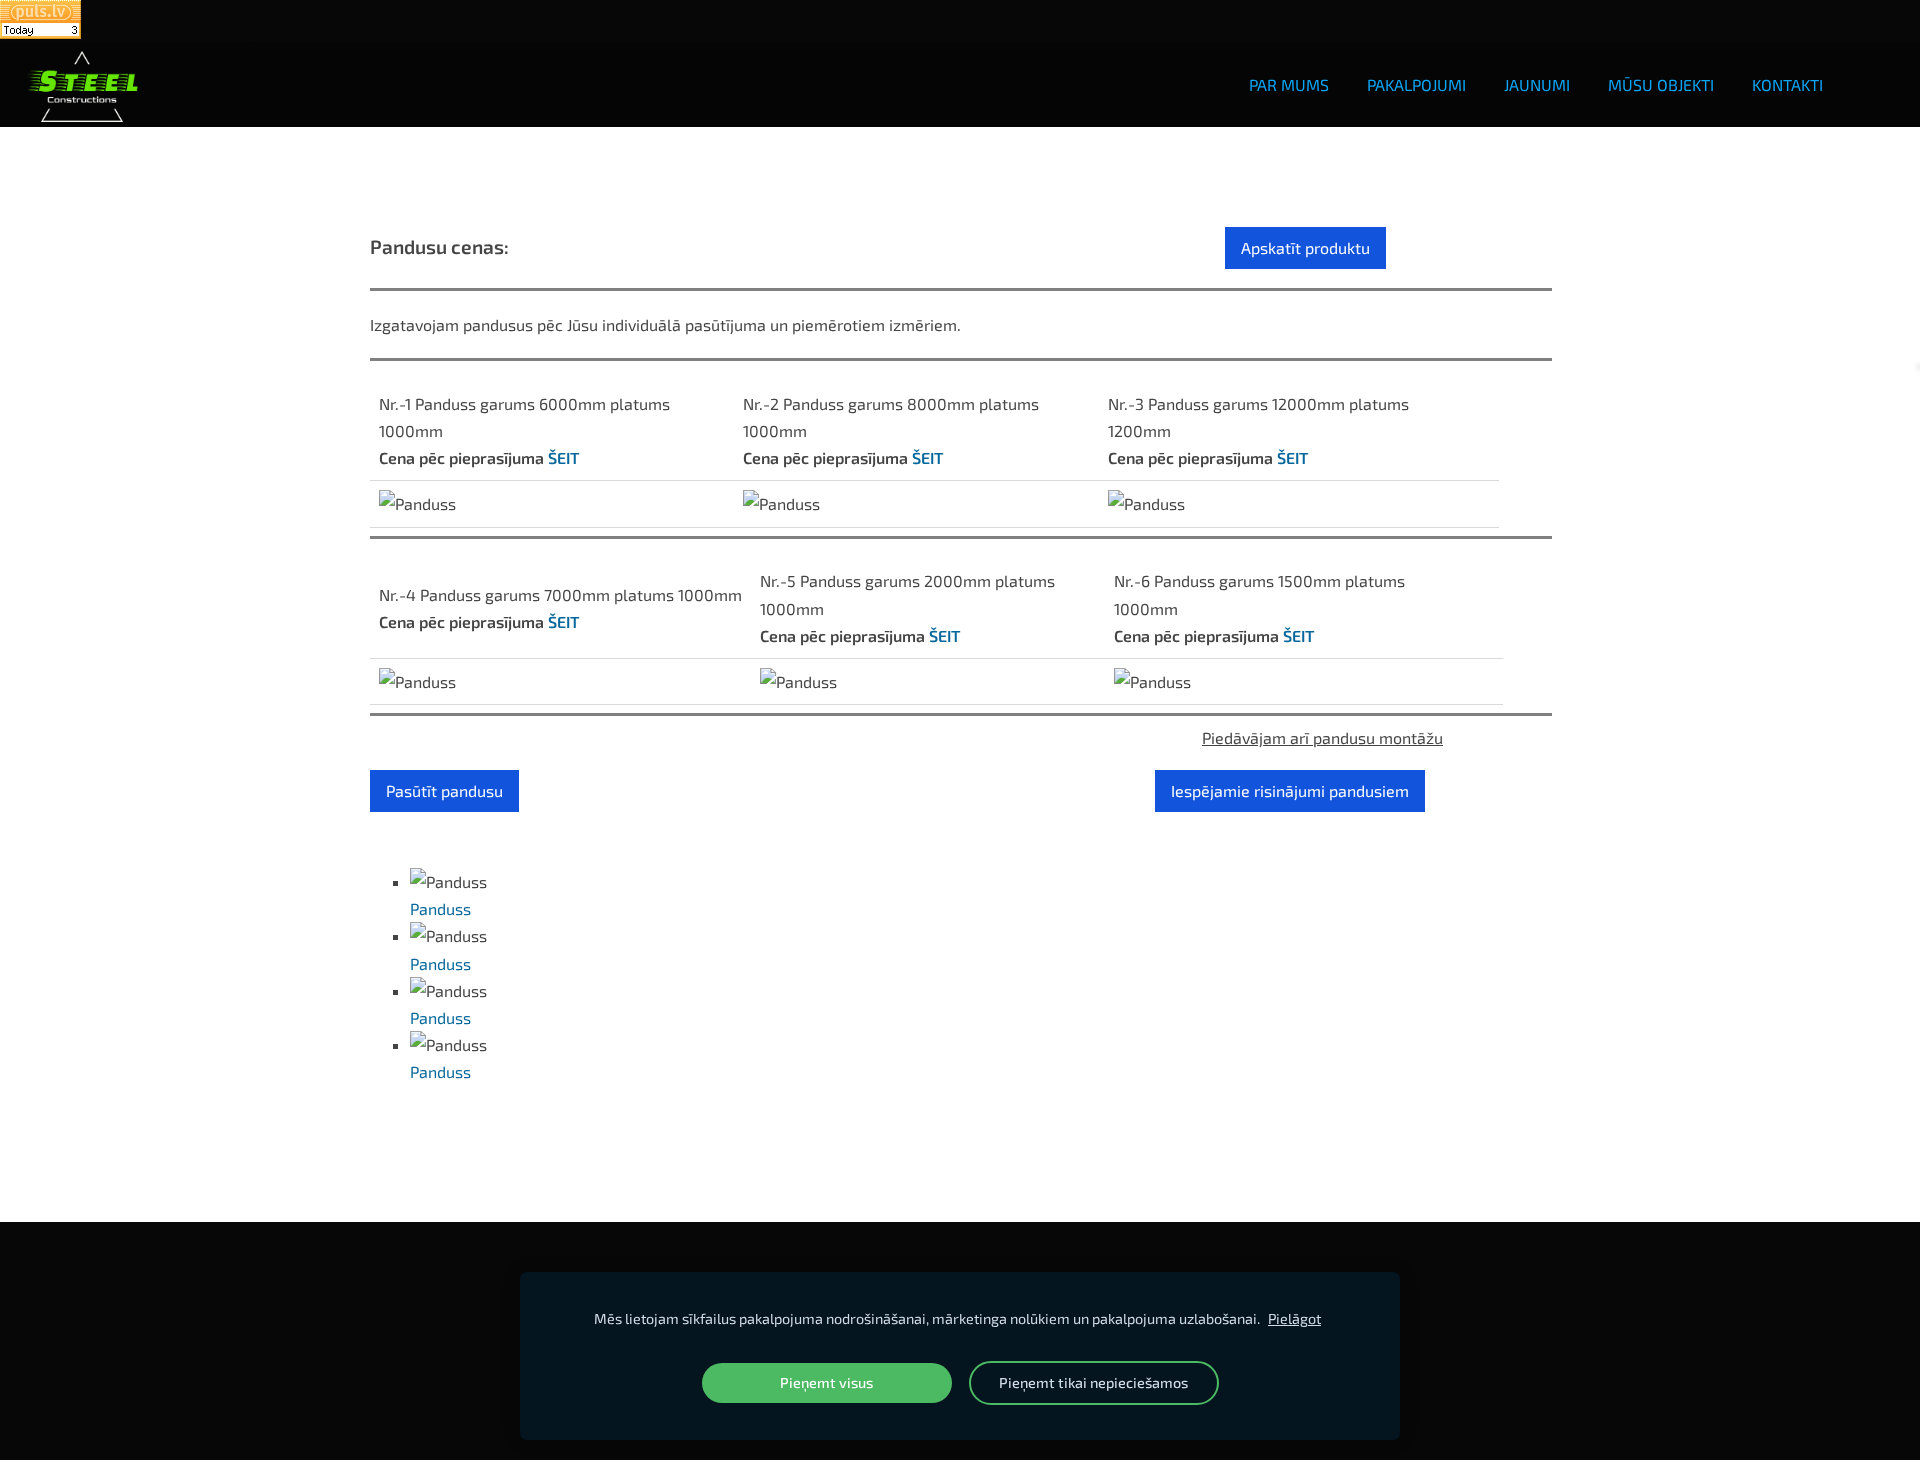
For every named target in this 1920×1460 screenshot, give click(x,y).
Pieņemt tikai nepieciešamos (1093, 1382)
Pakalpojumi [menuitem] (1416, 84)
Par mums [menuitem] (1289, 84)
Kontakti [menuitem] (1787, 84)
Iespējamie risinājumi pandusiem (1290, 790)
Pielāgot (1294, 1318)
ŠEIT (563, 457)
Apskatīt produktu (1305, 247)
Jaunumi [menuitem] (1537, 84)
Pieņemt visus (826, 1382)
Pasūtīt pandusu (444, 790)
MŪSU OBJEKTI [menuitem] (1661, 84)
